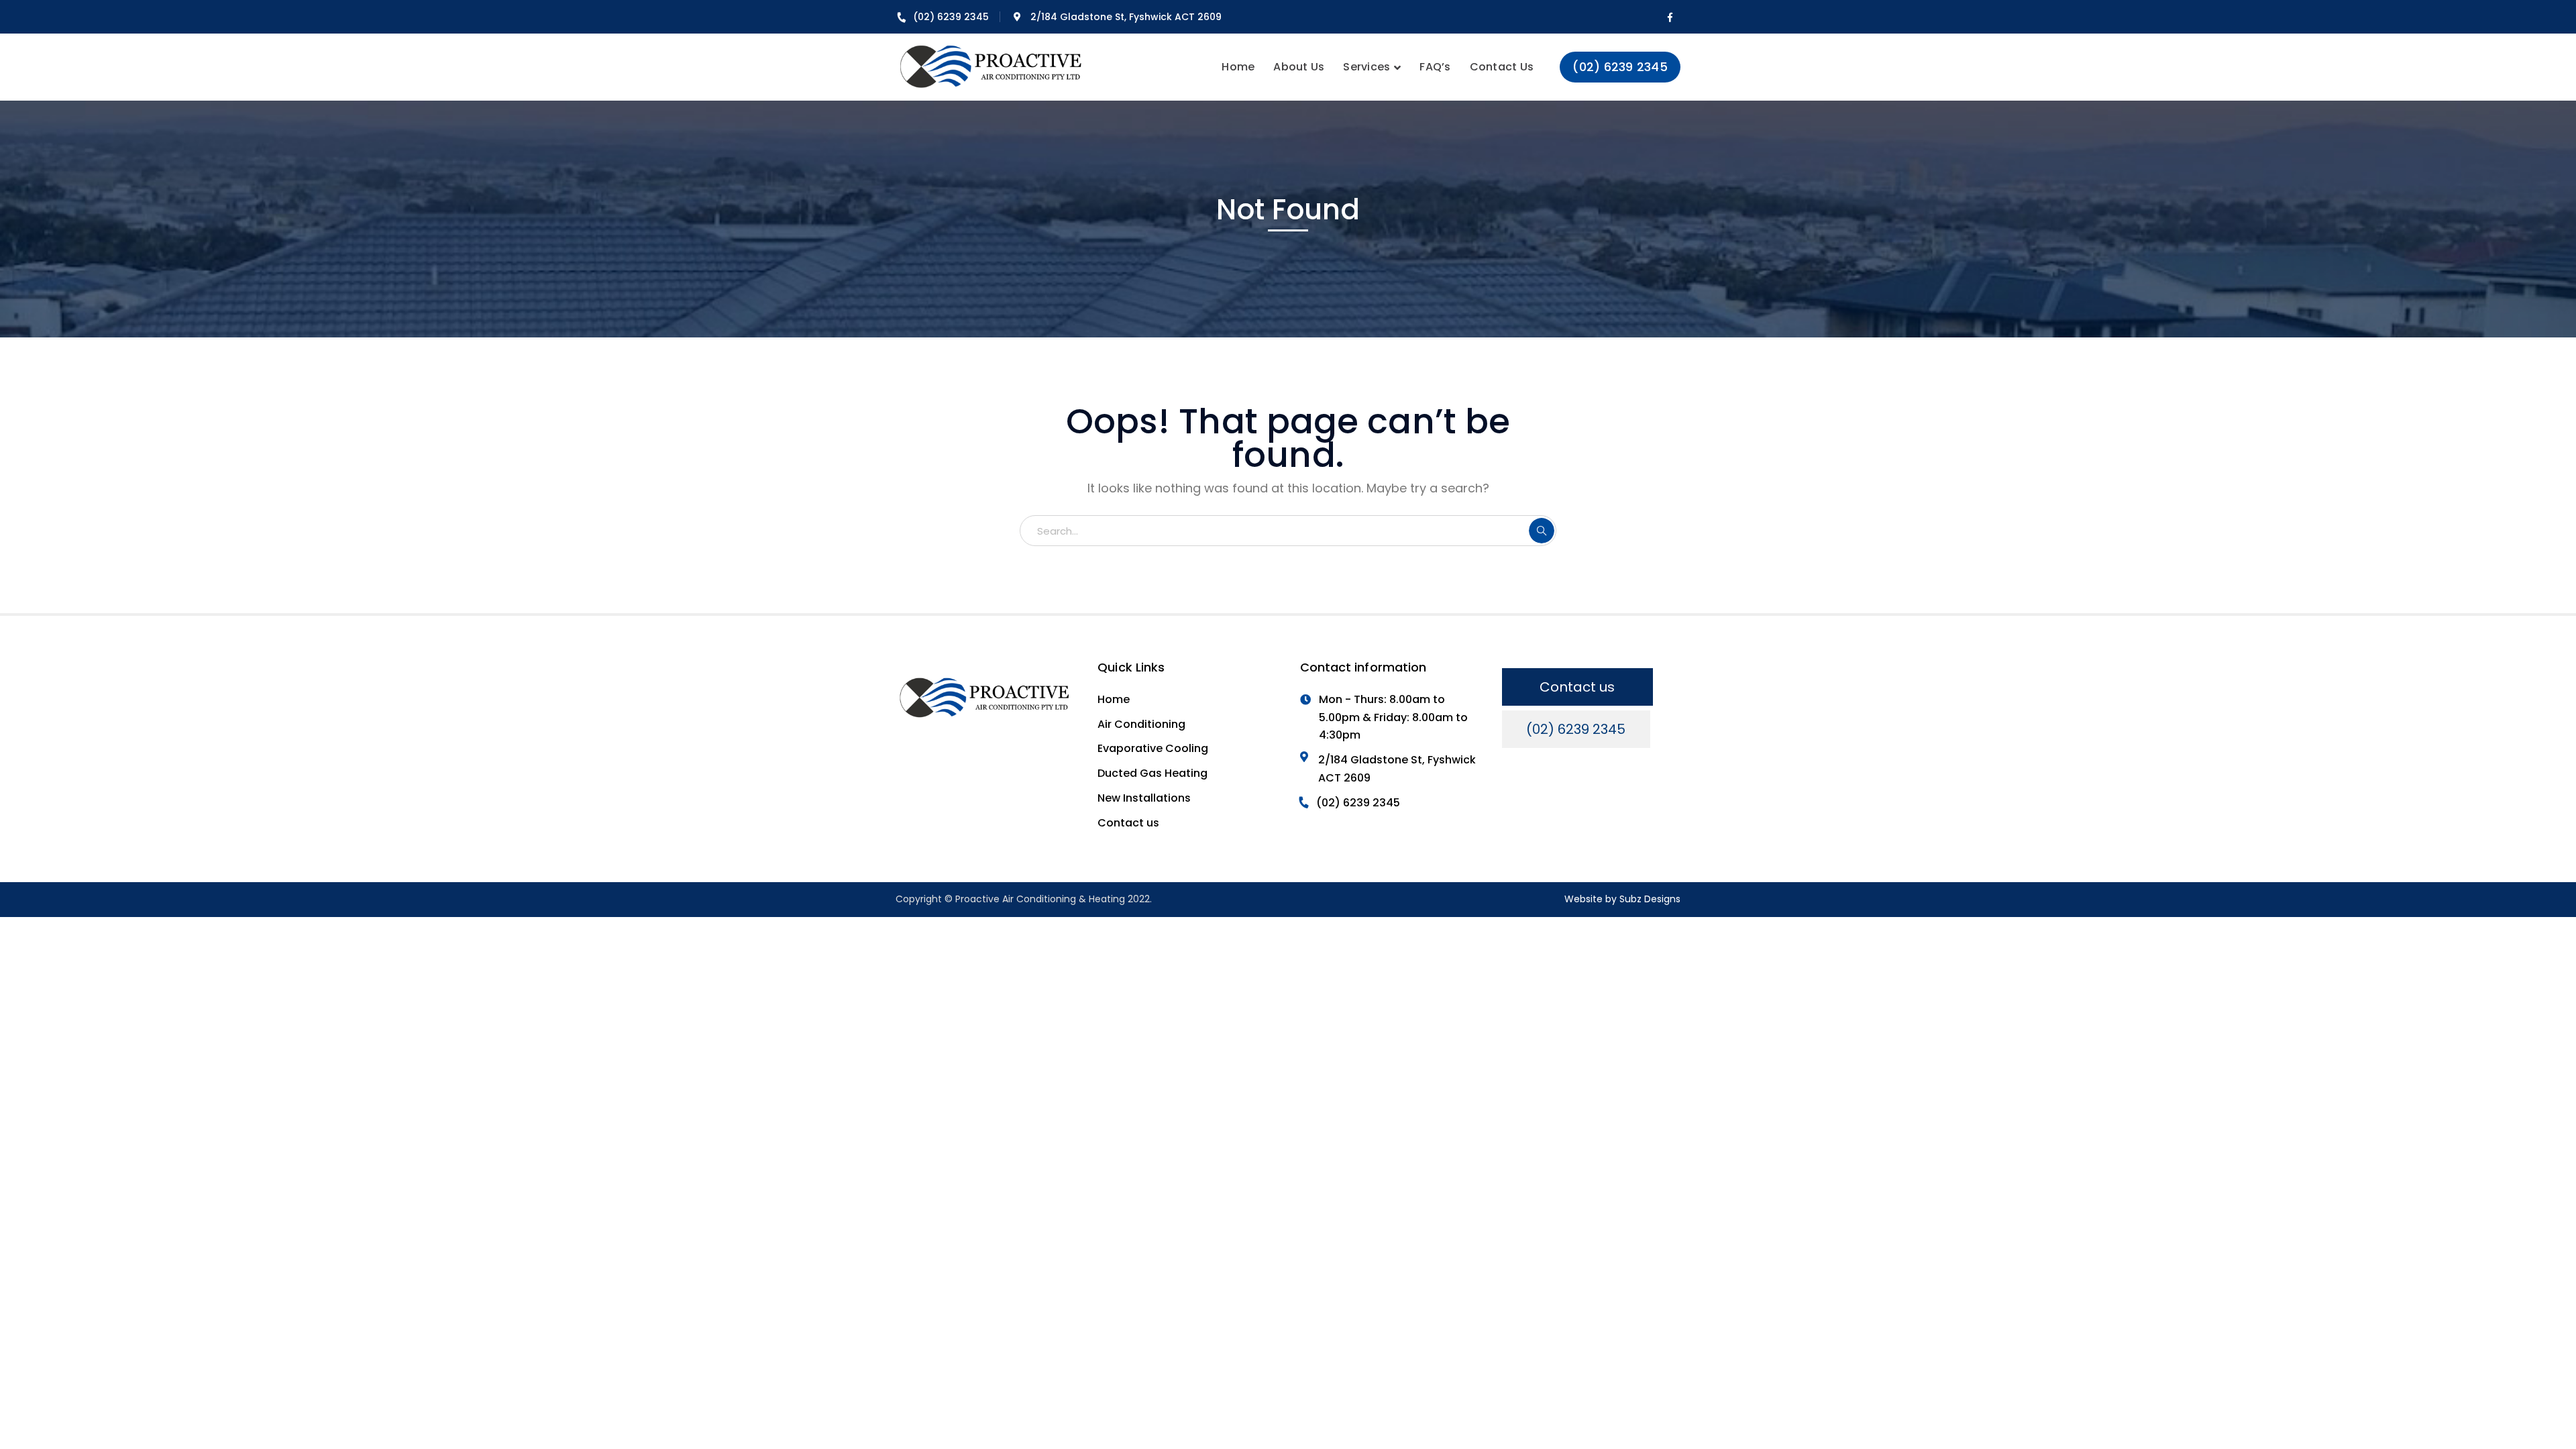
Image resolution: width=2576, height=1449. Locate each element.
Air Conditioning (1141, 724)
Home (1114, 699)
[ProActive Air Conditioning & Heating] (991, 67)
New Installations (1144, 798)
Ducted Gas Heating (1152, 773)
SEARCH (1542, 531)
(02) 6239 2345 (951, 17)
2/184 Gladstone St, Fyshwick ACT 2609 (1126, 17)
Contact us (1128, 823)
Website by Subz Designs (1622, 899)
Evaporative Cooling (1153, 748)
